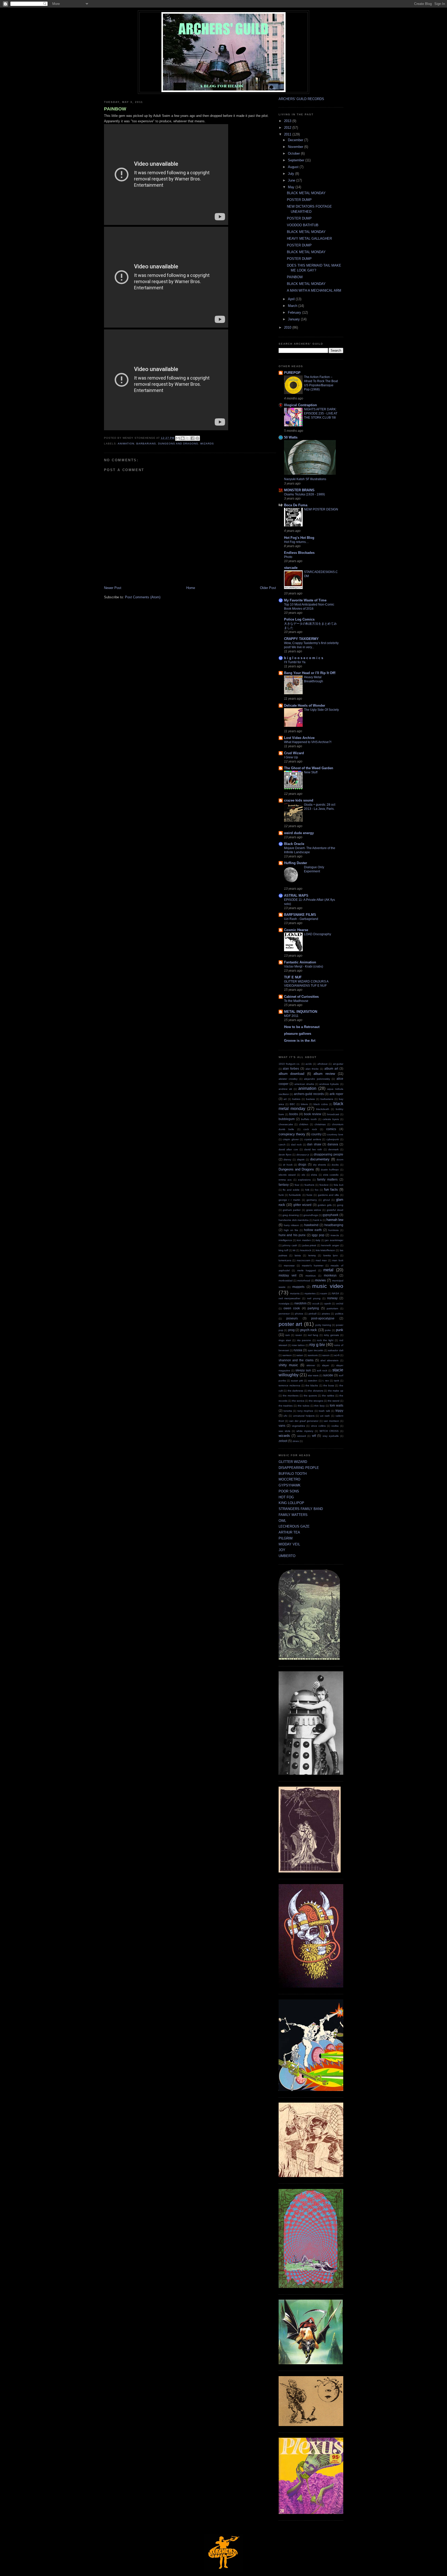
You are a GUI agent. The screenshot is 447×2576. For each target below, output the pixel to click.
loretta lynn (331, 1255)
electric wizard (287, 1175)
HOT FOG (286, 1497)
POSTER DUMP (299, 200)
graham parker (292, 1210)
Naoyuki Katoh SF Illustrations (305, 479)
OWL (282, 1521)
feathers (309, 1185)
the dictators (316, 1391)
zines (296, 1441)
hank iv (318, 1220)
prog (291, 1330)
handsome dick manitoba (294, 1220)
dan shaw (314, 1144)
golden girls (325, 1205)
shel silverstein (330, 1360)
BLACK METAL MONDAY (306, 193)
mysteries (310, 1293)
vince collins (318, 1426)
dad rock (296, 1145)
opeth (328, 1304)
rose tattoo (298, 1345)
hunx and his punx (292, 1235)
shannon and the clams (296, 1360)
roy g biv (317, 1345)
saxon (326, 1355)
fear (297, 1185)
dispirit (301, 1159)
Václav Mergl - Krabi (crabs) (304, 966)
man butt (338, 1260)
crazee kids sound (299, 800)
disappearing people (328, 1154)
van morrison (331, 1421)
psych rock (309, 1330)
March (293, 306)
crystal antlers (313, 1139)
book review (313, 1114)
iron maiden (304, 1240)
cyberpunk (333, 1139)
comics (331, 1129)
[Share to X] (188, 438)
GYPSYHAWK (290, 1485)
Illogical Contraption (300, 405)
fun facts (331, 1189)
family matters (327, 1179)
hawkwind (311, 1225)
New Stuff (311, 772)
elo (303, 1175)
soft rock (322, 1370)
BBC (292, 1104)
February (295, 312)
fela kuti (338, 1185)
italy (318, 1240)
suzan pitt (297, 1381)
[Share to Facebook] (192, 438)
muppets (298, 1287)
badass (310, 1099)
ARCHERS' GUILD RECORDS (301, 99)
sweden (313, 1381)
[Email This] (178, 438)
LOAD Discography (318, 934)
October (294, 153)
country (316, 1134)
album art (331, 1068)
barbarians (146, 444)
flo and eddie (291, 1190)
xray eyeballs (331, 1436)
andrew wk (285, 1089)
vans (282, 1426)
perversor (284, 1314)
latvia (298, 1255)
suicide (328, 1375)
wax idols (284, 1431)
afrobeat (322, 1064)
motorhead (304, 1281)
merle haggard (307, 1270)
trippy (339, 1411)
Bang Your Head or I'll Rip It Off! (310, 673)
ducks (335, 1165)
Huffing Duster (296, 863)
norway (332, 1298)
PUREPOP (292, 373)
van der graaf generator (304, 1421)
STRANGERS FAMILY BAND (301, 1509)
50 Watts (291, 437)
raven (299, 1335)
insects (335, 1235)
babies (296, 1099)
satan (300, 1355)
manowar (289, 1266)
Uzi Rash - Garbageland (301, 919)
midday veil (288, 1275)
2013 (288, 121)
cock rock (310, 1129)
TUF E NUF (293, 977)
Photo (288, 557)
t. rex (326, 1381)
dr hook (288, 1165)
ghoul (326, 1200)
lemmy (312, 1255)
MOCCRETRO (289, 1479)
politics (339, 1314)
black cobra (321, 1104)
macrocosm (303, 1260)
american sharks (304, 1084)
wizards (207, 444)
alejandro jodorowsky (317, 1079)
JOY (282, 1550)
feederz (324, 1185)
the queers (310, 1396)
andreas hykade (329, 1084)
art (285, 1099)
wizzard (302, 1436)
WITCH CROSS (329, 1431)
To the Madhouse (296, 1001)
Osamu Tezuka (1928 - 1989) (304, 494)
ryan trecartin (316, 1350)
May (292, 187)
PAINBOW (115, 109)
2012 (288, 128)
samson (287, 1355)
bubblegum (287, 1119)
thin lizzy (319, 1406)
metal (328, 1270)
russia (298, 1350)
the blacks (312, 1385)
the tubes (304, 1406)
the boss (329, 1385)
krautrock (306, 1250)
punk (340, 1330)
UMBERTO (287, 1556)
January (294, 319)
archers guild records (309, 1094)
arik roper (336, 1094)
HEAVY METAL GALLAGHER (309, 239)
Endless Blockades (299, 553)
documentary (320, 1159)
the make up (336, 1391)
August (294, 167)
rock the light (325, 1340)
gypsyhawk (330, 1215)
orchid (340, 1304)
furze (310, 1195)
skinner (311, 1365)
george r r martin (290, 1200)
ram (288, 1335)
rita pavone (304, 1340)
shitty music (288, 1365)
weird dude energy (299, 833)
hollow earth (313, 1230)
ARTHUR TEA (289, 1532)
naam (324, 1293)
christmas (320, 1124)
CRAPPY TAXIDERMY (301, 639)
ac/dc (309, 1064)
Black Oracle (294, 844)
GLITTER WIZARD (293, 1462)
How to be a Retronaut (302, 1027)
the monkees (291, 1396)
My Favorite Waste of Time (305, 600)
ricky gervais (331, 1335)
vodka (335, 1426)
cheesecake (286, 1124)
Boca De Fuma (296, 505)
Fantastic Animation (300, 962)
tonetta (288, 1411)
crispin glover (291, 1139)
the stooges (316, 1401)
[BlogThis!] (183, 438)
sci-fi (337, 1355)
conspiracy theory (292, 1134)
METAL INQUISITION (301, 1012)
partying (313, 1308)
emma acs (285, 1180)
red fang (313, 1335)
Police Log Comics (299, 619)
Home (191, 588)
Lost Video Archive (299, 738)
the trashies (286, 1406)
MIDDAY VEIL (289, 1544)
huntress (333, 1230)
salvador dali (336, 1350)
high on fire (291, 1230)
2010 (288, 327)
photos (299, 1314)
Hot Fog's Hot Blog (299, 538)
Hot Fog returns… (296, 542)
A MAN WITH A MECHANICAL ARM (314, 290)
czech (282, 1145)
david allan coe (288, 1149)
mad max (321, 1260)
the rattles (328, 1396)
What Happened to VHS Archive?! (308, 742)
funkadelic (295, 1195)
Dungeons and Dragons (178, 444)
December (296, 140)
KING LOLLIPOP (291, 1503)
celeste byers (331, 1119)
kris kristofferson (325, 1250)
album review (324, 1074)
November (296, 147)
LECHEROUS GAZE (294, 1526)
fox (317, 1190)
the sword (334, 1401)
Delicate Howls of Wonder (305, 705)
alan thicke (312, 1069)
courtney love (335, 1134)
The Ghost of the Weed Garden (309, 768)
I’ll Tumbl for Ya (295, 662)
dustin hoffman (330, 1170)
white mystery (305, 1431)
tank (337, 1381)
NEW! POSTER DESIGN (321, 509)
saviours (313, 1355)
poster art (290, 1324)
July (292, 174)
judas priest (309, 1245)
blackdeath (323, 1109)
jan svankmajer (334, 1240)
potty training (323, 1325)
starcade (291, 568)
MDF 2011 (291, 1016)
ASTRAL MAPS (296, 896)
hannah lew (335, 1220)
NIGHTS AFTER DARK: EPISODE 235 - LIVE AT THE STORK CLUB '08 (321, 413)
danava (333, 1144)
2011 (288, 134)
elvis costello (331, 1175)
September (297, 160)
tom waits (337, 1405)
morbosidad (286, 1281)
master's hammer (313, 1266)
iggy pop (318, 1235)
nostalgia (284, 1304)
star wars (313, 1375)
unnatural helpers (304, 1416)
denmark (333, 1149)
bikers (304, 1104)
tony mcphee (305, 1411)
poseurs (292, 1318)
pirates (326, 1314)
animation (126, 444)
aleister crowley (288, 1079)
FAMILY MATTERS (293, 1515)
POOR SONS (289, 1491)
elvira (314, 1175)
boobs (294, 1114)
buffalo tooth (309, 1119)
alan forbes (291, 1068)
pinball (312, 1314)
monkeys (330, 1275)
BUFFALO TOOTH (293, 1474)
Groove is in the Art (300, 1041)
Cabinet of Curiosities (301, 997)
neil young (314, 1298)
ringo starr (285, 1340)
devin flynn (285, 1155)
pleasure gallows (298, 1034)
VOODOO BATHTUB (303, 225)
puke (328, 1330)
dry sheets (319, 1165)
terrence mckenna (289, 1385)
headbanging (334, 1225)
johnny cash (290, 1245)
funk (281, 1195)
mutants (295, 1293)
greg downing (291, 1215)
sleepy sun (303, 1370)
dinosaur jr (303, 1155)
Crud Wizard (294, 753)
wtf (314, 1436)
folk (307, 1190)
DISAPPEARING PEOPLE (299, 1468)
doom (340, 1159)
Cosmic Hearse (296, 930)
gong (340, 1205)
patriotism (332, 1308)
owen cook (292, 1308)
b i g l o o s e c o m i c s (304, 658)
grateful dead (335, 1210)
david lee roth (313, 1149)
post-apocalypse (323, 1318)
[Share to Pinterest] (197, 438)
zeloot (283, 1441)
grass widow (314, 1210)
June (292, 180)
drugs (302, 1164)
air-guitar (338, 1064)
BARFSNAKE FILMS (300, 915)
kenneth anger (330, 1245)
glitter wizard (302, 1205)
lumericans (285, 1260)
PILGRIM (286, 1538)
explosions (304, 1180)
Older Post (268, 588)
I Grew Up (291, 757)
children (304, 1124)
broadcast (333, 1114)
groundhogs (311, 1215)
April (292, 299)
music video (328, 1286)
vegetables (298, 1426)
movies (321, 1280)
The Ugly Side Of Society (321, 710)
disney (287, 1159)
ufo (285, 1416)
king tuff (283, 1250)
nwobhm (300, 1303)
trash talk (324, 1411)
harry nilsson (291, 1225)
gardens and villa (329, 1195)
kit (294, 1250)
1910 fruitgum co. (289, 1064)
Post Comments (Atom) (143, 597)
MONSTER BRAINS (299, 490)
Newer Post (113, 588)
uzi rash (325, 1416)
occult (316, 1304)
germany (312, 1200)
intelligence (285, 1240)
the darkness (296, 1391)
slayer (326, 1365)
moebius (311, 1276)
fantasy (284, 1185)
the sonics (298, 1401)
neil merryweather (290, 1298)
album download (292, 1074)
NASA (336, 1293)
